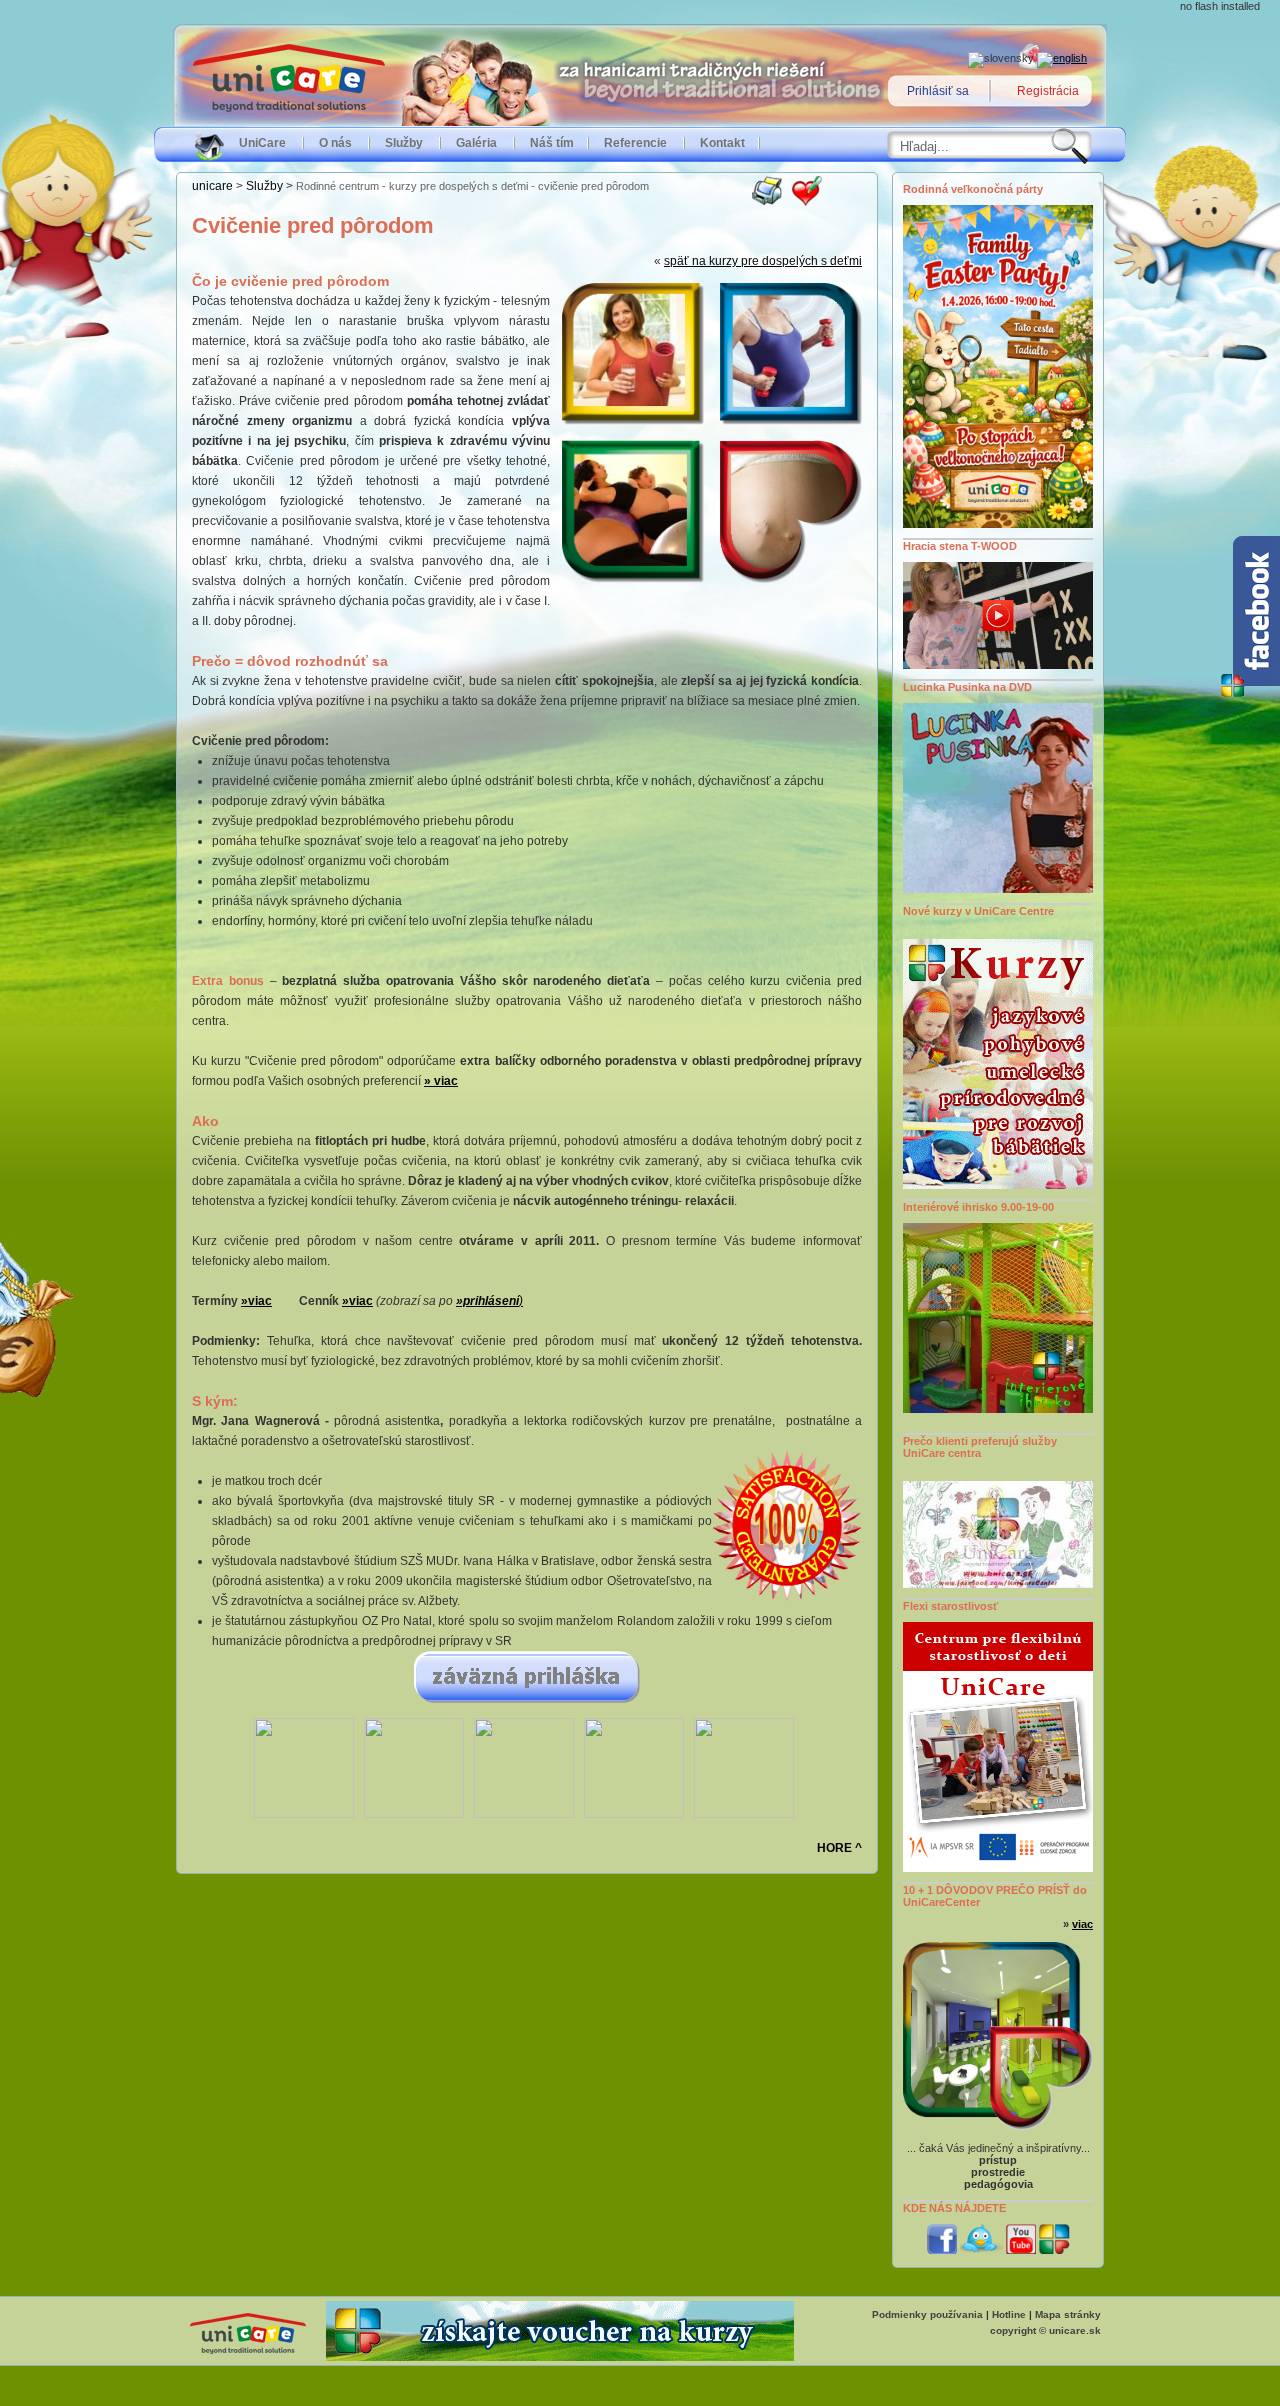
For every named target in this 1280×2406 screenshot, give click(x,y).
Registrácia (1048, 91)
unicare (212, 186)
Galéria (476, 143)
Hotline (1009, 2314)
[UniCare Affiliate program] (560, 2357)
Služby (404, 143)
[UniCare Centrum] (248, 2355)
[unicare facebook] (942, 2250)
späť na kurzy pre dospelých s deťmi (763, 261)
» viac (441, 1081)
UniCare (262, 143)
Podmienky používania (927, 2314)
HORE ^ (839, 1848)
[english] (1062, 58)
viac (1082, 1924)
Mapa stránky (1068, 2314)
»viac (357, 1301)
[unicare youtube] (1021, 2250)
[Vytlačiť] (767, 202)
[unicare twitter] (981, 2250)
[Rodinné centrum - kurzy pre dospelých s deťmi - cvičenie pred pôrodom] (807, 202)
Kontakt (722, 143)
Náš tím (552, 143)
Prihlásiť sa (938, 91)
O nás (335, 143)
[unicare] (1054, 2250)
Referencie (635, 143)
